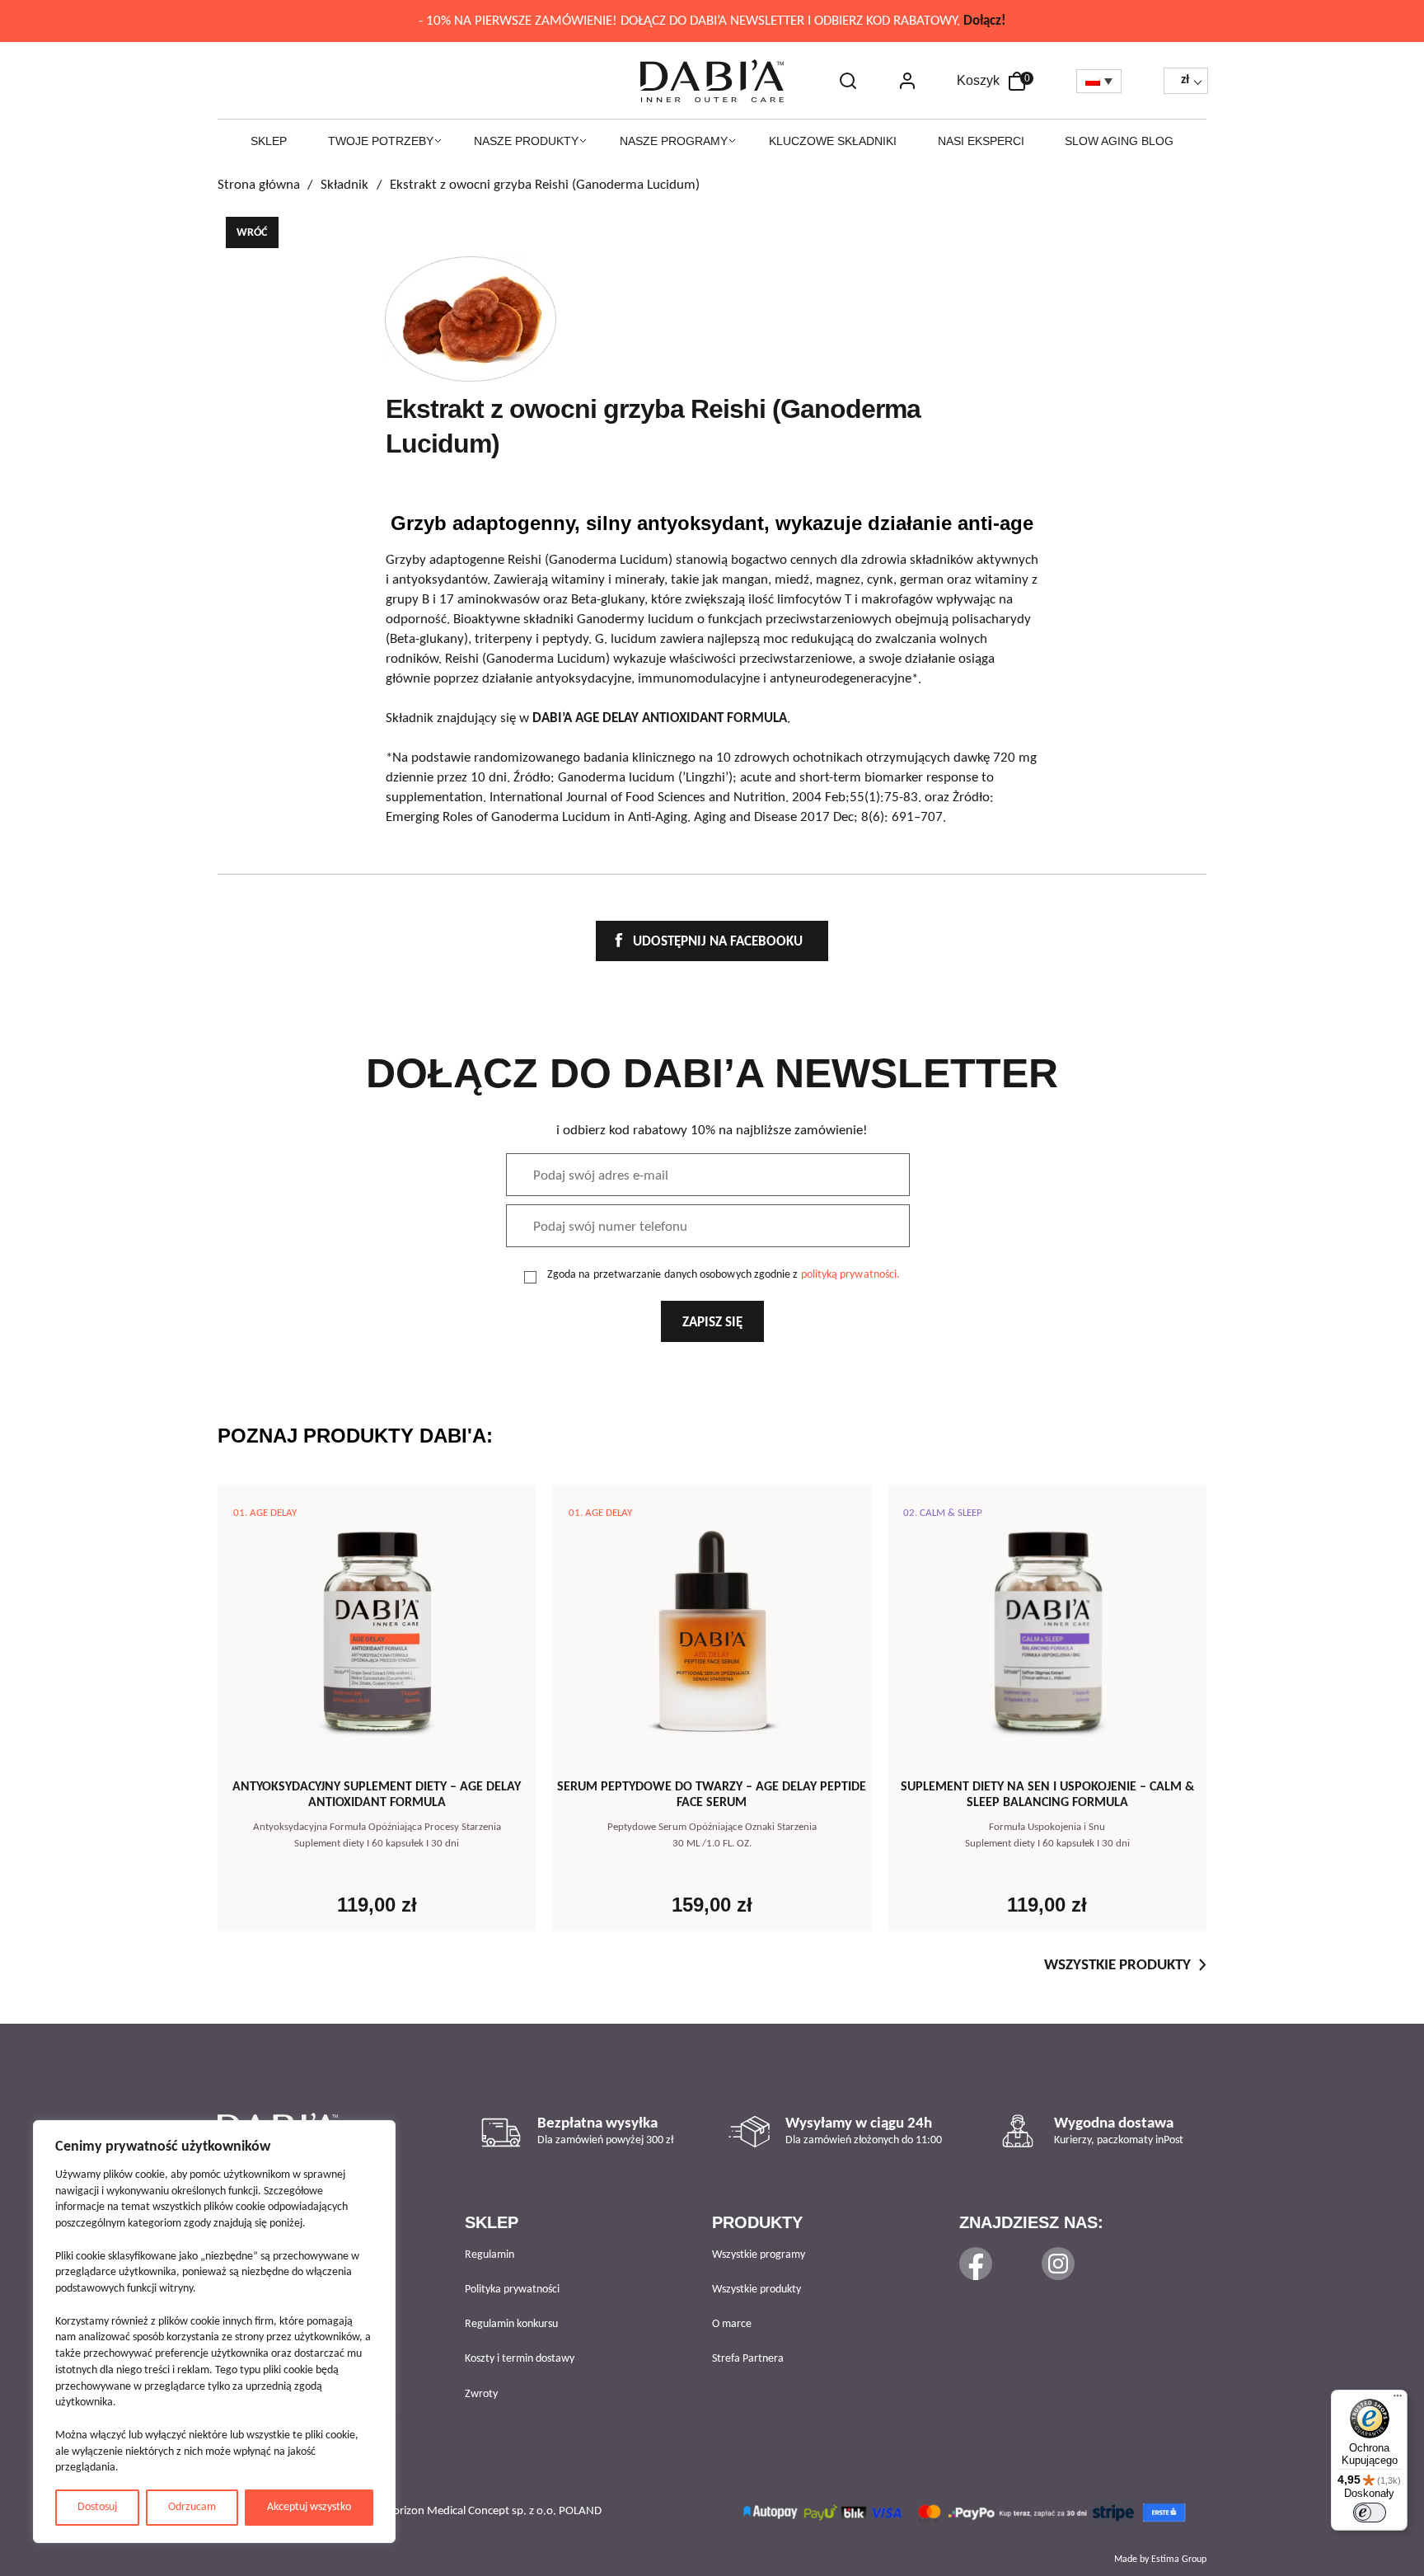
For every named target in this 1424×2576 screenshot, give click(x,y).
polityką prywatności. (851, 1275)
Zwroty (481, 2394)
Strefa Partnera (748, 2359)
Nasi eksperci (981, 141)
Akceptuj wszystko (309, 2507)
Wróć (252, 233)
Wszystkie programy (759, 2255)
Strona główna (259, 185)
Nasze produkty (526, 141)
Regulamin (489, 2255)
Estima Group (1179, 2560)
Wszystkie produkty (1117, 1966)
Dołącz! (985, 21)
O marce (732, 2324)
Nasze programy (674, 141)
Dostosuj (97, 2507)
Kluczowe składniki (833, 141)
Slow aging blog (1119, 141)
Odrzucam (192, 2507)
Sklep (269, 141)
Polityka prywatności (512, 2290)
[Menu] (1398, 2400)
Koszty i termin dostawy (520, 2359)
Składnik (344, 185)
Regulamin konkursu (511, 2324)
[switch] (1370, 2513)
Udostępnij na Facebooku (716, 942)
